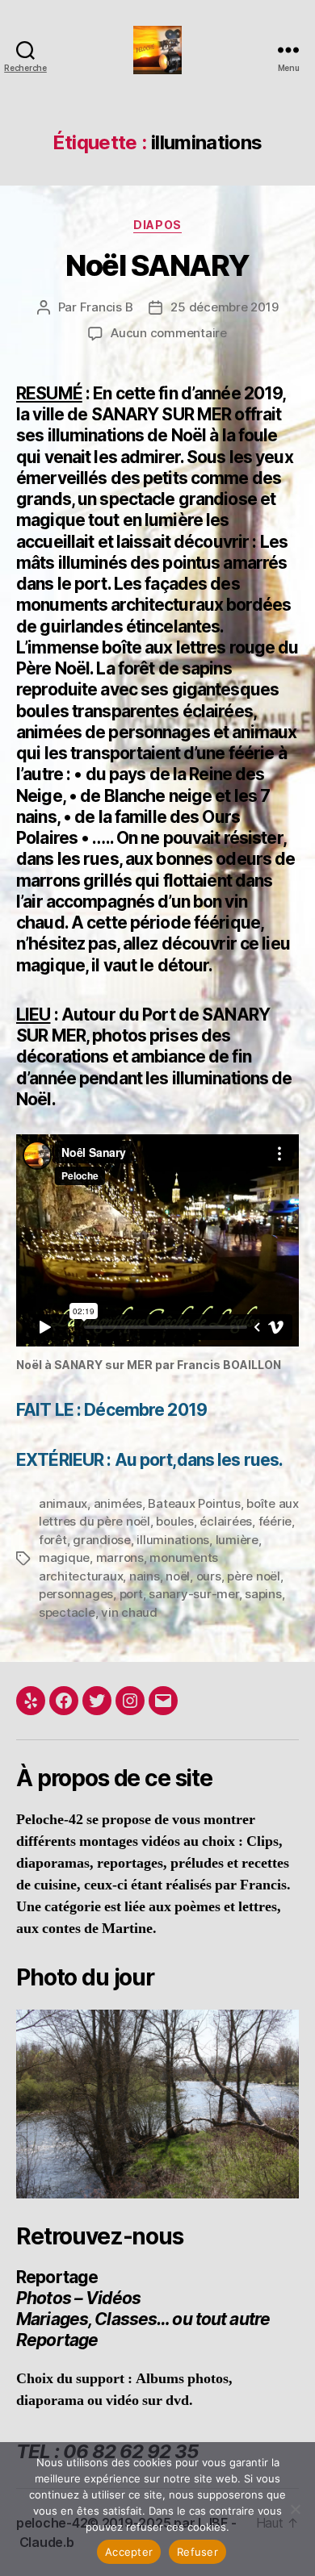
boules (174, 1521)
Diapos (157, 225)
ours (209, 1576)
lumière (237, 1540)
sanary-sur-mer (193, 1594)
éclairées (226, 1521)
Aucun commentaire (169, 333)
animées (118, 1503)
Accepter (129, 2552)
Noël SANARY (157, 265)
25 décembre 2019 (224, 307)
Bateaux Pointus (194, 1503)
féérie (275, 1521)
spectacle (67, 1612)
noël (178, 1576)
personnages (76, 1594)
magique (64, 1557)
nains (145, 1576)
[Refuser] (295, 2509)
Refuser (197, 2552)
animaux (63, 1503)
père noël (254, 1576)
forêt (53, 1540)
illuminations (173, 1540)
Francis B (107, 307)
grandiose (102, 1540)
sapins (263, 1594)
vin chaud (129, 1612)
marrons (120, 1557)
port (131, 1594)
